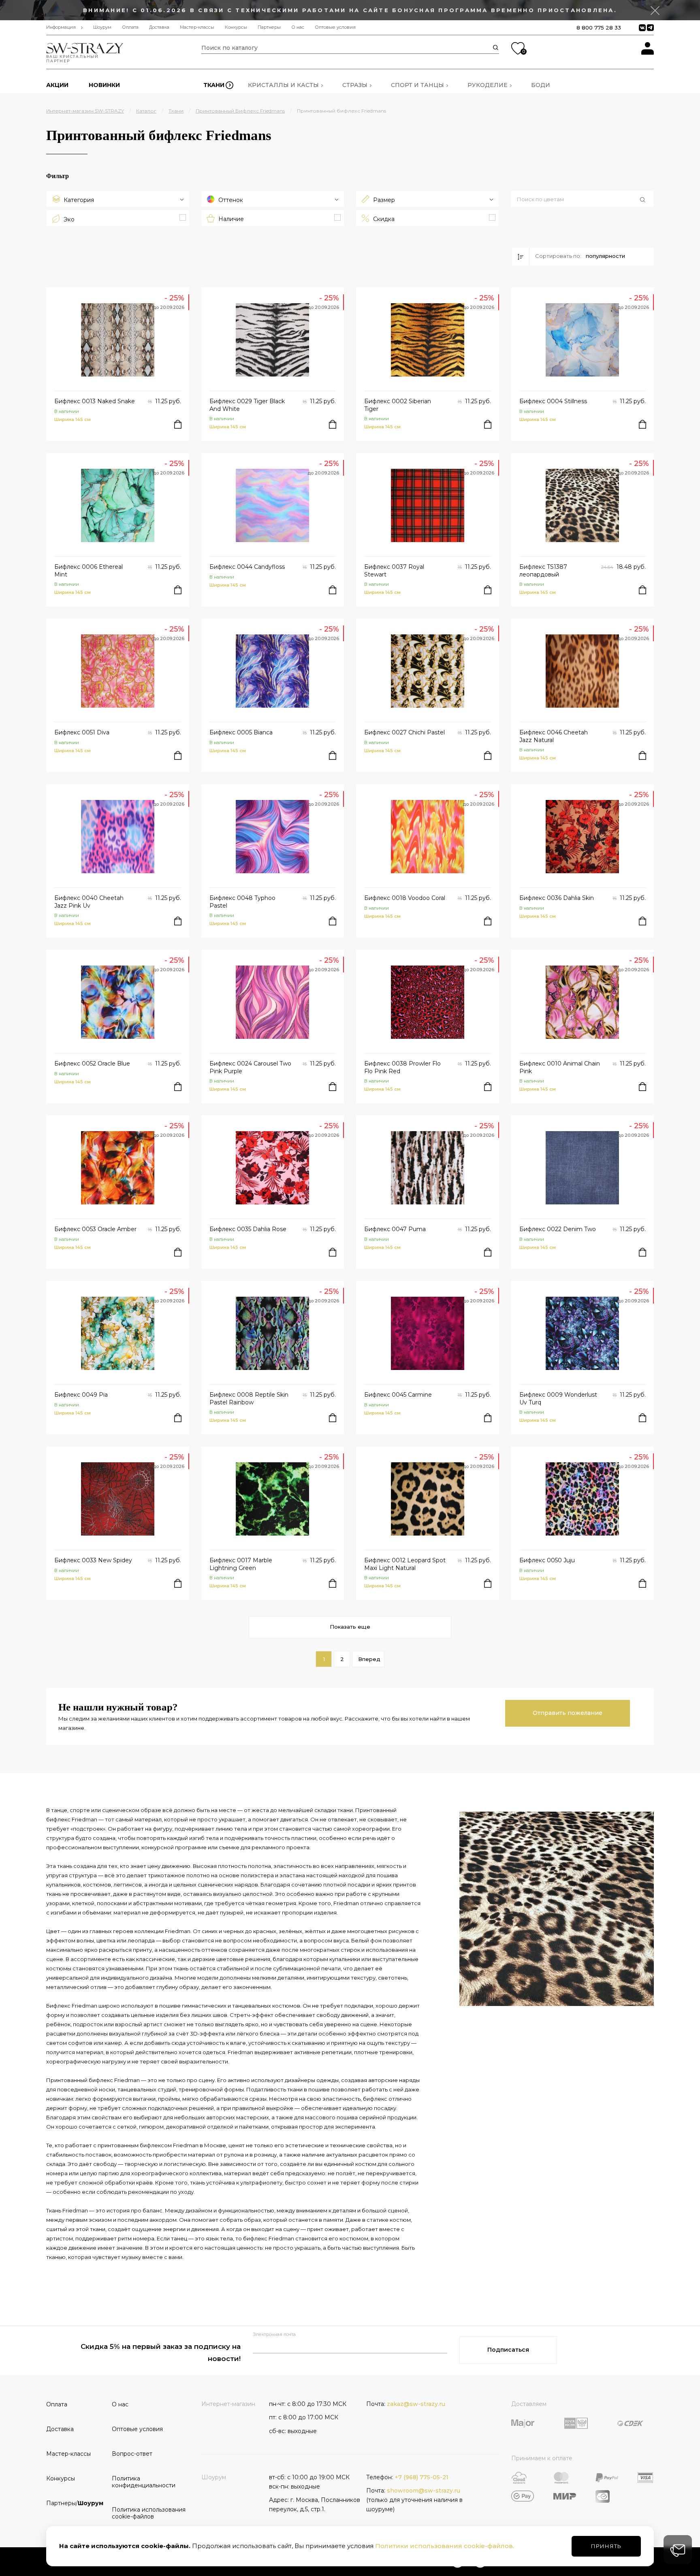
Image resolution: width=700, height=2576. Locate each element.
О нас (298, 27)
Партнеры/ (75, 2503)
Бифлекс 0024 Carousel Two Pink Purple (250, 1067)
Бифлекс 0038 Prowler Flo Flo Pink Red (402, 1067)
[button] (582, 200)
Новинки (104, 85)
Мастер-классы (197, 27)
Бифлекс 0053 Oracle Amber (95, 1229)
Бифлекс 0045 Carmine (398, 1395)
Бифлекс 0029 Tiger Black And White (247, 405)
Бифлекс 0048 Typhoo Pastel (242, 902)
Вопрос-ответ (132, 2454)
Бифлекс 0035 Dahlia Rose (248, 1229)
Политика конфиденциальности (142, 2482)
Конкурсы (236, 27)
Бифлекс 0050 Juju (547, 1560)
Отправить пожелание (568, 1713)
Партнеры (269, 27)
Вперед (369, 1659)
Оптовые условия (335, 27)
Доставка (159, 27)
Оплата (130, 27)
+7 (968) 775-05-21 (421, 2477)
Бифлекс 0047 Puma (395, 1229)
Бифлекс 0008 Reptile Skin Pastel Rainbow (249, 1398)
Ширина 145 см (73, 419)
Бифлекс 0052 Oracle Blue (92, 1064)
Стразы (355, 85)
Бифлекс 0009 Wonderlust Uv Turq (558, 1398)
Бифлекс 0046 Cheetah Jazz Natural (554, 736)
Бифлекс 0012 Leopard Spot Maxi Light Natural (405, 1564)
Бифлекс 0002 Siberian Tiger (398, 405)
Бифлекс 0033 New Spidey (93, 1560)
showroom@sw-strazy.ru (424, 2491)
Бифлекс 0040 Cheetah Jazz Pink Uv (89, 902)
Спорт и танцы (417, 85)
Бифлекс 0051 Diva (82, 732)
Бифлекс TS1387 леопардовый (543, 570)
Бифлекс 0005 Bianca (241, 732)
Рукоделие (488, 85)
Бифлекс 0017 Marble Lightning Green (241, 1564)
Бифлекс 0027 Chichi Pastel (404, 732)
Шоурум (102, 27)
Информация (61, 27)
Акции (57, 85)
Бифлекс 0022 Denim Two (558, 1229)
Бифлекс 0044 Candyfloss (247, 567)
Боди (541, 85)
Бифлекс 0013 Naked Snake (95, 401)
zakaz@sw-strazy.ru (416, 2404)
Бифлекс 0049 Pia (81, 1395)
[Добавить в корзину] (178, 424)
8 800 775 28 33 (599, 28)
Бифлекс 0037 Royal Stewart (394, 570)
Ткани (214, 85)
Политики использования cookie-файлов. (445, 2546)
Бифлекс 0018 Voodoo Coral (405, 898)
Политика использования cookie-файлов (142, 2513)
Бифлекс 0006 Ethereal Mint (89, 570)
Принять (606, 2546)
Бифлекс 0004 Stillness (553, 401)
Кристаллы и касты (283, 85)
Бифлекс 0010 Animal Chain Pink (560, 1067)
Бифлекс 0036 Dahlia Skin (557, 898)
